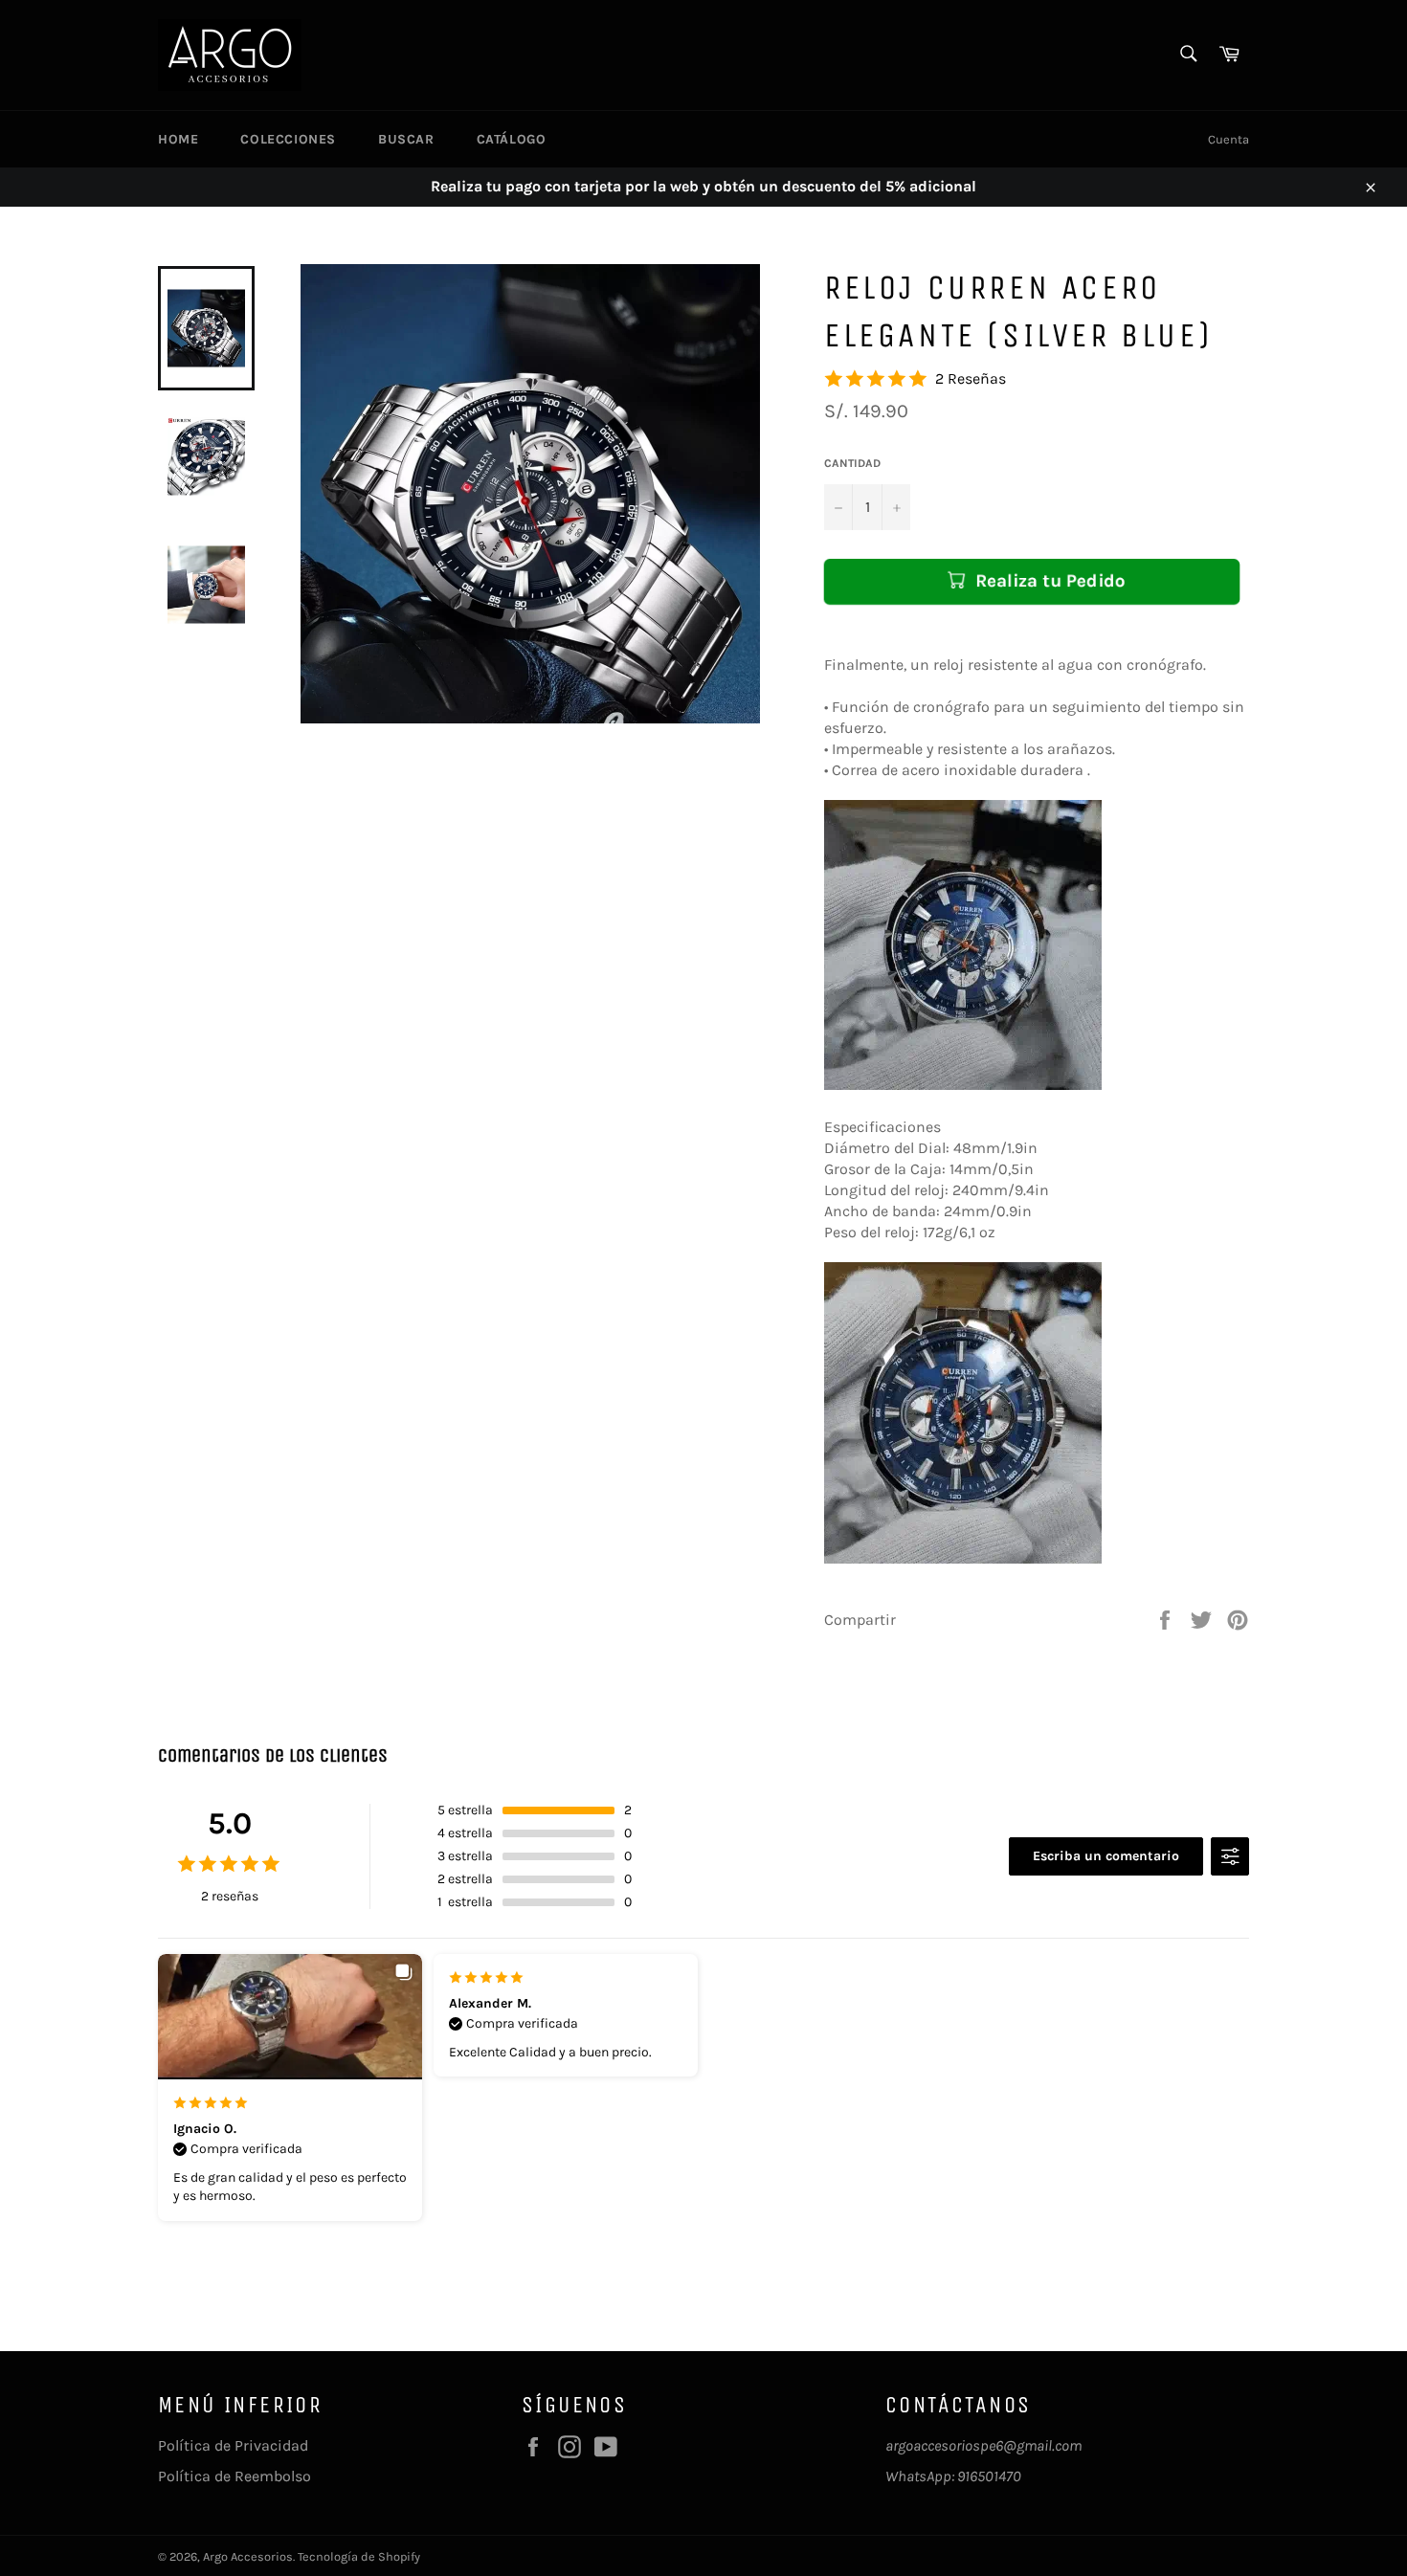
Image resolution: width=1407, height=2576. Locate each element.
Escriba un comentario (1106, 1856)
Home (178, 139)
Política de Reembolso (234, 2476)
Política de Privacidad (233, 2445)
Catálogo (512, 139)
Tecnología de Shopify (359, 2556)
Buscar (406, 139)
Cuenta (1228, 139)
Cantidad (852, 463)
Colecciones (288, 139)
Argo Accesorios (248, 2556)
